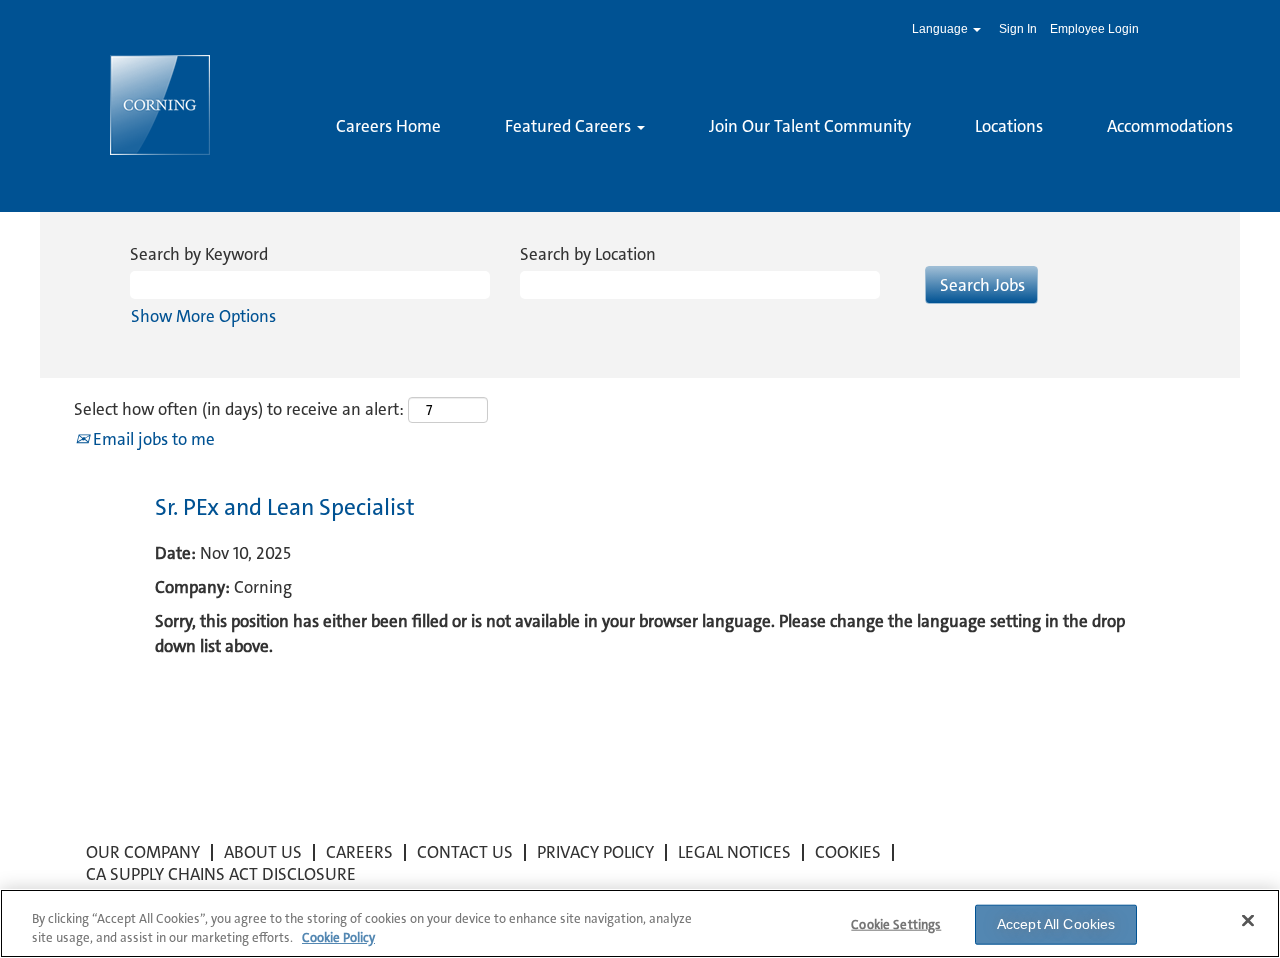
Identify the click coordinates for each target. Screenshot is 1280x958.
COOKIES (848, 852)
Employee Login (1094, 29)
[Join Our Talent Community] (336, 160)
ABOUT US (263, 852)
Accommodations (1170, 126)
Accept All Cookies (1056, 924)
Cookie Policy (338, 937)
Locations (1009, 126)
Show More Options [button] (203, 316)
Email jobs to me (152, 439)
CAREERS (359, 852)
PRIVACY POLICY (595, 852)
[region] (640, 923)
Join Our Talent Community (810, 126)
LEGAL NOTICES (734, 852)
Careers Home (388, 126)
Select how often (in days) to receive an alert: (239, 409)
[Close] (1248, 921)
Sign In (1018, 29)
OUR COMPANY (143, 852)
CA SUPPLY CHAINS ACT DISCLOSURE (221, 874)
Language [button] (941, 29)
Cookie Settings (896, 924)
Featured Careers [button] (570, 126)
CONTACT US (465, 852)
